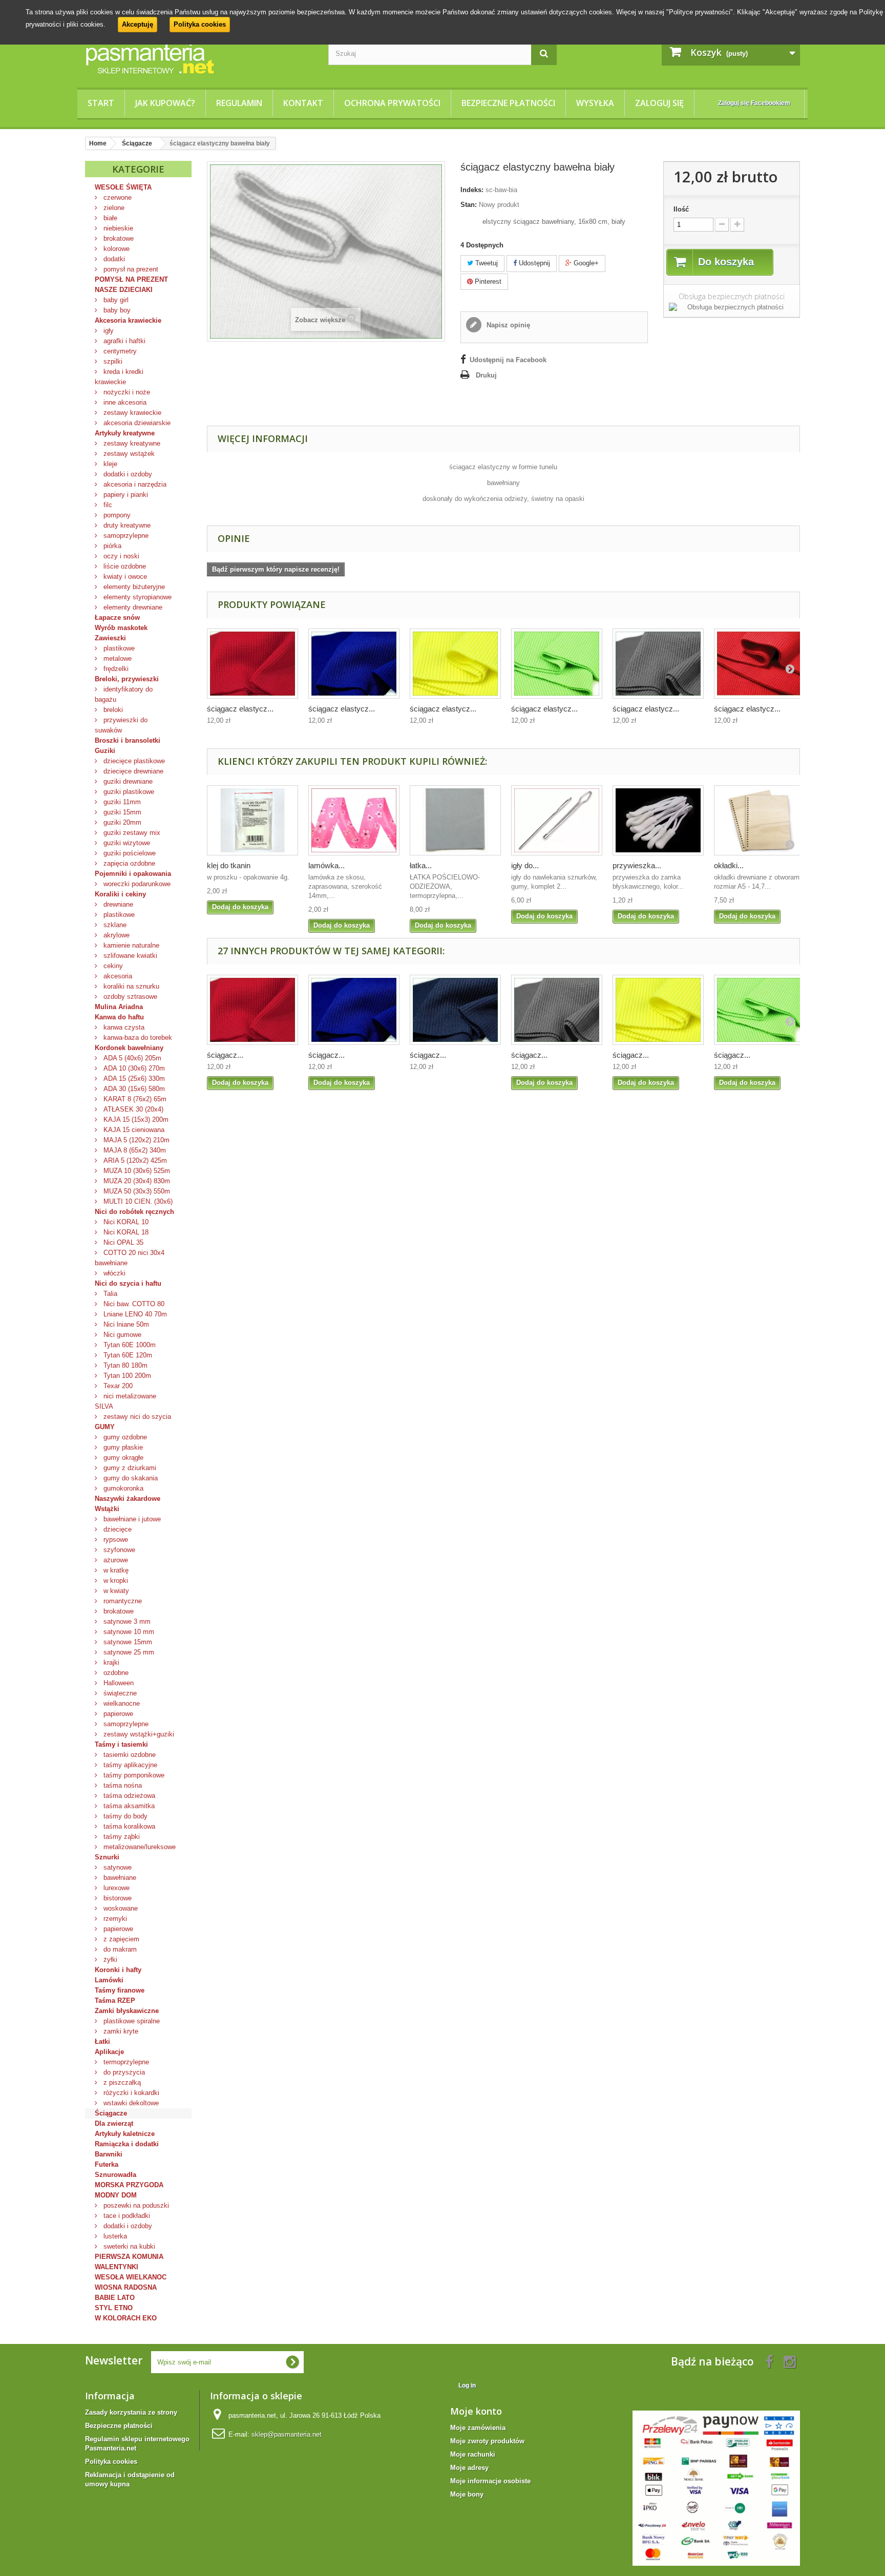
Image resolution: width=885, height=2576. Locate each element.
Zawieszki (110, 638)
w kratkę (115, 1570)
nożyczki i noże (126, 392)
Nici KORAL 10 (125, 1222)
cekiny (112, 966)
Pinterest (487, 281)
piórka (111, 546)
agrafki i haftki (123, 341)
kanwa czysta (123, 1027)
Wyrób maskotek (121, 628)
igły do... (525, 865)
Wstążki (107, 1509)
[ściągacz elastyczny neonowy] (455, 664)
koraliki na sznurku (130, 986)
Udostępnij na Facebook (508, 360)
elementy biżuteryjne (133, 587)
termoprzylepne (125, 2062)
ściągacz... (225, 1055)
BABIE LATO (115, 2298)
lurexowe (115, 1888)
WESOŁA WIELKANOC (131, 2277)
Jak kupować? (165, 103)
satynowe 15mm (127, 1642)
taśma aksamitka (128, 1806)
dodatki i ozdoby (127, 474)
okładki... (729, 865)
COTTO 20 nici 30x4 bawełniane (130, 1258)
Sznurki (107, 1857)
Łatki (102, 2041)
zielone (113, 208)
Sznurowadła (115, 2175)
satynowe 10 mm (128, 1632)
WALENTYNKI (117, 2267)
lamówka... (326, 865)
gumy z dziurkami (129, 1468)
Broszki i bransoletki (128, 740)
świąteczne (119, 1693)
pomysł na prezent (130, 269)
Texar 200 (117, 1386)
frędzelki (115, 669)
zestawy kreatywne (131, 443)
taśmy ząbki (121, 1837)
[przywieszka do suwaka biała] (658, 820)
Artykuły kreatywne (125, 433)
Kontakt (303, 103)
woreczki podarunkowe (136, 884)
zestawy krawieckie (131, 413)
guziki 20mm (121, 822)
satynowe (117, 1867)
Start (101, 103)
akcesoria (117, 976)
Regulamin (239, 103)
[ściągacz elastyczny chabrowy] (354, 664)
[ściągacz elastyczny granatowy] (455, 1010)
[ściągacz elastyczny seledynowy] (557, 664)
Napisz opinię (507, 325)
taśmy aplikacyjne (129, 1765)
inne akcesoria (124, 402)
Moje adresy (469, 2468)
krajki (110, 1662)
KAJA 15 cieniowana (133, 1130)
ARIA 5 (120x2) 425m (134, 1160)
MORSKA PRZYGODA (129, 2185)
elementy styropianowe (136, 597)
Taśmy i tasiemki (121, 1744)
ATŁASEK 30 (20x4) (132, 1109)
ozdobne (115, 1673)
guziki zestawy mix (131, 833)
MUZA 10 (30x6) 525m (136, 1171)
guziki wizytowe (126, 843)
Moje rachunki (473, 2454)
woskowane (120, 1908)
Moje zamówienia (478, 2428)
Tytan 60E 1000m (129, 1345)
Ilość (681, 209)
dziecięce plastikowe (133, 761)
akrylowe (115, 935)
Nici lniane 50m (125, 1324)
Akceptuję (138, 24)
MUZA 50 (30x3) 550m (136, 1191)
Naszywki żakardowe (128, 1499)
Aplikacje (109, 2052)
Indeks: (472, 190)
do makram (119, 1949)
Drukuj (486, 375)
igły (108, 331)
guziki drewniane (127, 781)
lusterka (114, 2236)
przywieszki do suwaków (121, 725)
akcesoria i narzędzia (134, 484)
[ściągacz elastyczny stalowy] (658, 664)
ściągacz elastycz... (240, 709)
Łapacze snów (117, 617)
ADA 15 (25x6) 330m (133, 1078)
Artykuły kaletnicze (125, 2134)
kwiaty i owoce (124, 577)
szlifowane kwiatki (129, 956)
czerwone (117, 197)
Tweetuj (486, 263)
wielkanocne (121, 1703)
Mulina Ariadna (119, 1007)
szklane (114, 925)
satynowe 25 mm (128, 1652)
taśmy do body (124, 1816)
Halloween (118, 1683)
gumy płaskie (122, 1447)
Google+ (585, 263)
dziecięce (117, 1529)
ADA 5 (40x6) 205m (131, 1058)
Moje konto (476, 2411)
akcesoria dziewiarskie (136, 423)
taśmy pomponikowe (133, 1775)
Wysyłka (595, 103)
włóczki (113, 1273)
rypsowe (115, 1540)
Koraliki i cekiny (120, 894)
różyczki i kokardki (130, 2093)
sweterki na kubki (128, 2246)
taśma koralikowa (128, 1826)
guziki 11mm (121, 802)
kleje (109, 464)
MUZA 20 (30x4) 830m (136, 1181)
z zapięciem (120, 1939)
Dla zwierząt (114, 2123)
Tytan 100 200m (126, 1376)
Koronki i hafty (118, 1970)
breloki (112, 710)
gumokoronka (122, 1488)
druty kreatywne (126, 525)
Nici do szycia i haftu (128, 1283)
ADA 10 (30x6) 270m (133, 1068)
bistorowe (117, 1898)
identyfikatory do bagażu (124, 694)
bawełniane (119, 1878)
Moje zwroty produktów (487, 2441)
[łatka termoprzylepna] (455, 820)
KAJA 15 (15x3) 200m (135, 1119)
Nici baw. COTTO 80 (133, 1304)
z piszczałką (121, 2082)
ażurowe (115, 1560)
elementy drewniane (132, 607)
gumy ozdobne (124, 1437)
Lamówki (109, 1980)
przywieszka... (637, 865)
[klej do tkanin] (252, 820)
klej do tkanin (229, 865)
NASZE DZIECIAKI (124, 290)
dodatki (113, 259)
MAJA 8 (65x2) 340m (134, 1150)
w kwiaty (115, 1591)
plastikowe (118, 648)
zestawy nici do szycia (136, 1417)
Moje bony (467, 2494)
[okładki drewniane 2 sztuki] (760, 820)
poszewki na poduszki (135, 2205)
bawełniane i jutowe (131, 1519)
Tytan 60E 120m (127, 1355)
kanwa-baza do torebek (137, 1038)
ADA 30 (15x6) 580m (133, 1089)
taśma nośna (122, 1785)
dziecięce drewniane (132, 771)
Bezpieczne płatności (508, 103)
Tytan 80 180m (124, 1365)
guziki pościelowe (129, 853)
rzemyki (114, 1919)
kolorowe (115, 249)
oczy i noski (120, 556)
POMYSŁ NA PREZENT (131, 279)
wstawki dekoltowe (130, 2103)
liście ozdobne (124, 566)
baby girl (115, 300)
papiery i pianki (125, 495)
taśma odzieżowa (128, 1796)
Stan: (469, 205)
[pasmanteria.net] (199, 58)
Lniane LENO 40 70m (134, 1314)
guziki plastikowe (128, 792)
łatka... (421, 865)
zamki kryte (120, 2031)
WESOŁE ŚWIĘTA (123, 187)
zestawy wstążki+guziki (138, 1734)
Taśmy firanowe (120, 1990)
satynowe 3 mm (126, 1621)
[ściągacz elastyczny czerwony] (252, 664)
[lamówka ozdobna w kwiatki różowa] (354, 820)
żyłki (109, 1960)
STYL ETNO (114, 2308)
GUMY (105, 1427)
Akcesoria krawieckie (128, 320)
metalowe (117, 658)
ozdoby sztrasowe (129, 997)
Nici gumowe (121, 1335)
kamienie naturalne (130, 945)
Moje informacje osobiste (490, 2481)
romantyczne (122, 1601)
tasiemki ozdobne (129, 1755)
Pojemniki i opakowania (133, 874)
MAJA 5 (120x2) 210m (135, 1140)
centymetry (119, 351)
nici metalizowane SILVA (125, 1401)
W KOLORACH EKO (126, 2318)
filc (107, 505)
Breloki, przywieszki (127, 679)
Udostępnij (533, 263)
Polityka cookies (200, 24)
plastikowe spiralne (131, 2021)
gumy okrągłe (122, 1458)
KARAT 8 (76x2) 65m (134, 1099)
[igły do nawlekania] (557, 820)
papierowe (117, 1714)
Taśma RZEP (115, 2001)
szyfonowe (118, 1550)
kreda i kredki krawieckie (119, 377)
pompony (116, 515)
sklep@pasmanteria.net (287, 2434)
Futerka (107, 2164)
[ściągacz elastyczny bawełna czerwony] (760, 664)
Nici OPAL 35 (122, 1242)
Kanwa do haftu (119, 1017)
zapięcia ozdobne (128, 863)
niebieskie (117, 228)
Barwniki (109, 2154)
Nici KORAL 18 (125, 1232)
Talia (109, 1294)
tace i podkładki (126, 2216)
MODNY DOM (116, 2195)
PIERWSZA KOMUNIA (129, 2257)
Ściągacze (111, 2113)
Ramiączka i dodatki (127, 2144)
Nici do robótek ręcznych (134, 1212)
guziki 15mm (121, 812)
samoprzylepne (125, 536)
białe (109, 218)
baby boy (116, 310)
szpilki (112, 361)
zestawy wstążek (128, 454)
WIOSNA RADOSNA (126, 2287)
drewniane (117, 904)
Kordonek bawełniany (129, 1048)
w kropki (115, 1580)
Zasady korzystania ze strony (131, 2412)
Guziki (105, 751)
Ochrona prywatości (392, 103)
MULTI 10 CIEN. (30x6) (137, 1201)
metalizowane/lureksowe (139, 1847)
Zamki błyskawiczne (127, 2011)
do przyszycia (123, 2072)
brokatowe (118, 238)
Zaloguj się (659, 103)
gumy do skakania (130, 1478)
